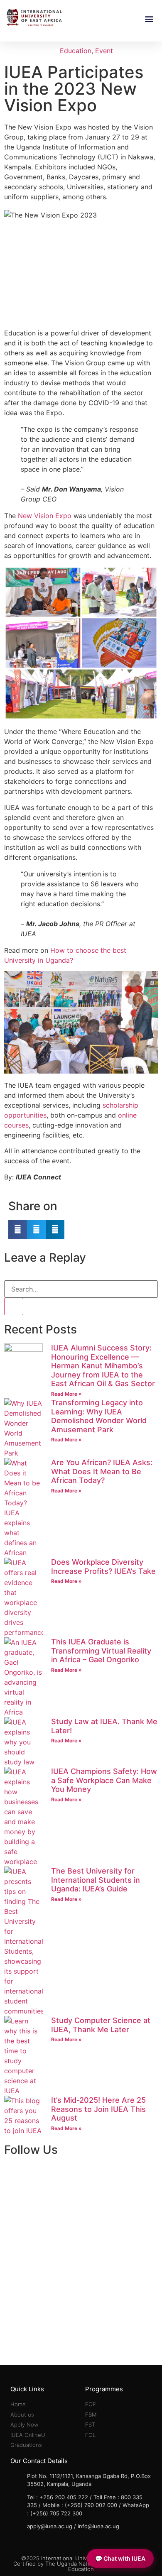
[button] (149, 18)
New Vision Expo (45, 516)
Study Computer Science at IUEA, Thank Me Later (101, 2025)
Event (104, 51)
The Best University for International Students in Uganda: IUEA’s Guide (96, 1880)
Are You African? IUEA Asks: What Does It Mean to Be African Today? (102, 1471)
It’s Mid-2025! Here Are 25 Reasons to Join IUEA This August (98, 2109)
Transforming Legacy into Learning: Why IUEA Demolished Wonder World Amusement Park (99, 1416)
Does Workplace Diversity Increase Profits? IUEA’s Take (103, 1567)
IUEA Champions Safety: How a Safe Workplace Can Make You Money (104, 1780)
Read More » (66, 1394)
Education (76, 51)
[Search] (14, 1306)
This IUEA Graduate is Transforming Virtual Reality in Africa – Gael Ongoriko (101, 1651)
